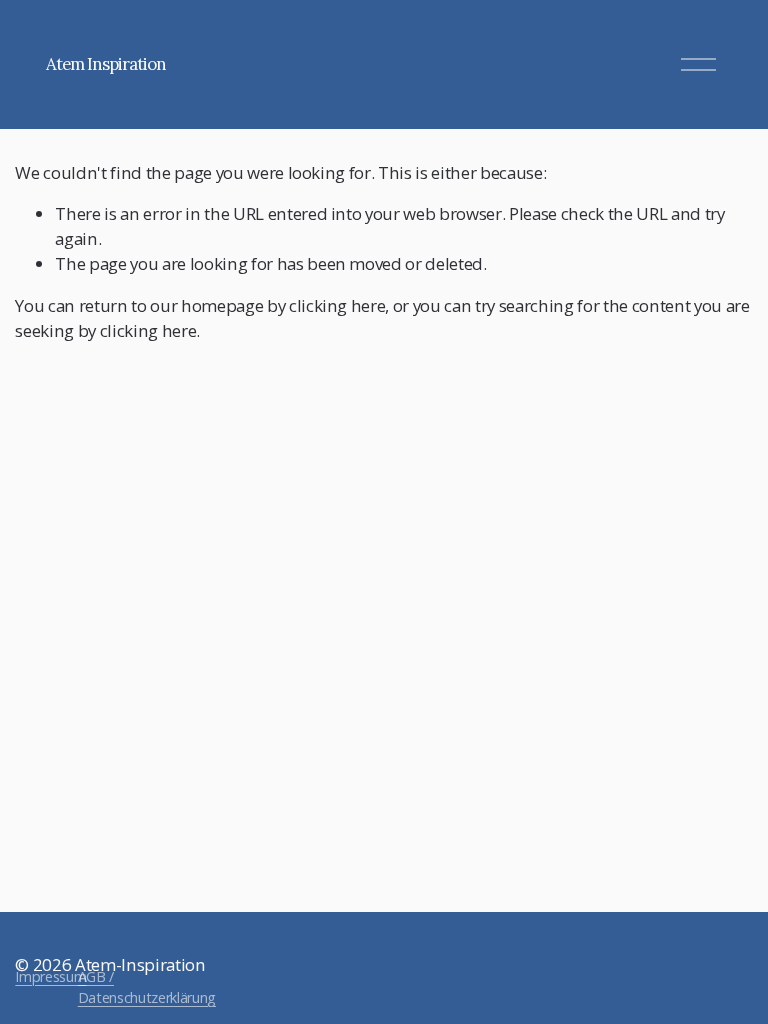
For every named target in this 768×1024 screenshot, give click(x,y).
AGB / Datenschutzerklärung (147, 987)
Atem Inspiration (106, 64)
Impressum (50, 976)
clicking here (337, 305)
